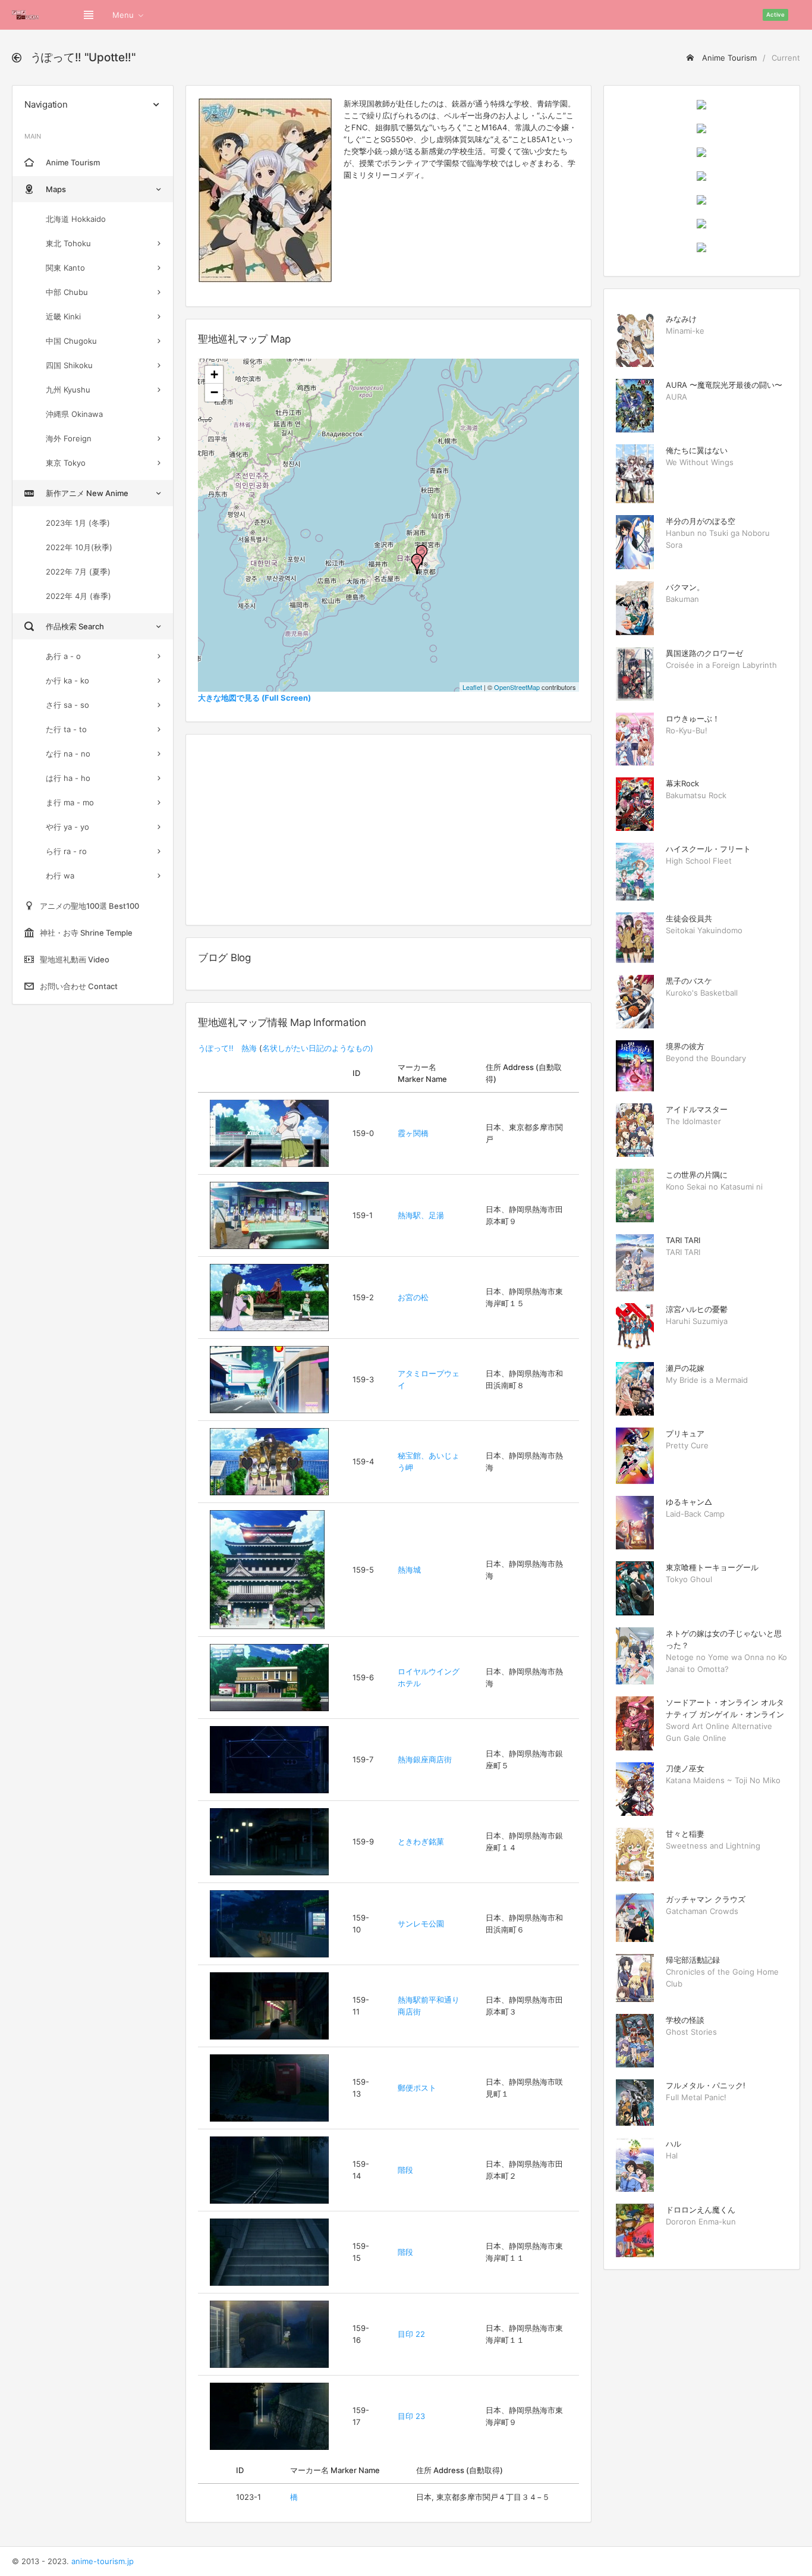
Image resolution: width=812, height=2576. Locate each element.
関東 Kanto (65, 268)
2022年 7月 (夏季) (78, 572)
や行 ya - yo (67, 827)
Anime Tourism (728, 58)
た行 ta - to (66, 729)
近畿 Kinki (63, 316)
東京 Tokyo (66, 463)
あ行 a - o (63, 656)
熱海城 (409, 1570)
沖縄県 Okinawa (74, 414)
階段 (405, 2170)
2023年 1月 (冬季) (78, 523)
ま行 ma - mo (70, 802)
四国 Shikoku (69, 365)
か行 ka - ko (67, 680)
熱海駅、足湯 (421, 1215)
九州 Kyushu (68, 390)
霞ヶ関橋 (413, 1133)
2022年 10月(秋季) (79, 547)
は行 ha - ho (68, 778)
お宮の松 (413, 1297)
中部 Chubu (67, 292)
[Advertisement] (388, 830)
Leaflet (472, 687)
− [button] (214, 392)
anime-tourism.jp (103, 2561)
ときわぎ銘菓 (421, 1841)
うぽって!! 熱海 (227, 1048)
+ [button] (214, 374)
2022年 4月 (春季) (78, 596)
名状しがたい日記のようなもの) (318, 1048)
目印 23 (411, 2416)
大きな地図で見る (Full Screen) (254, 698)
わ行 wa (60, 876)
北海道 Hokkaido (76, 219)
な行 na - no (68, 754)
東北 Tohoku (68, 243)
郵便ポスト (417, 2088)
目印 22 (411, 2334)
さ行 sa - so (67, 705)
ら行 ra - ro (66, 851)
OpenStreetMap (517, 687)
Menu (123, 15)
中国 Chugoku (71, 341)
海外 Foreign (69, 438)
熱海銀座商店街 (425, 1759)
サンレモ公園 (421, 1924)
